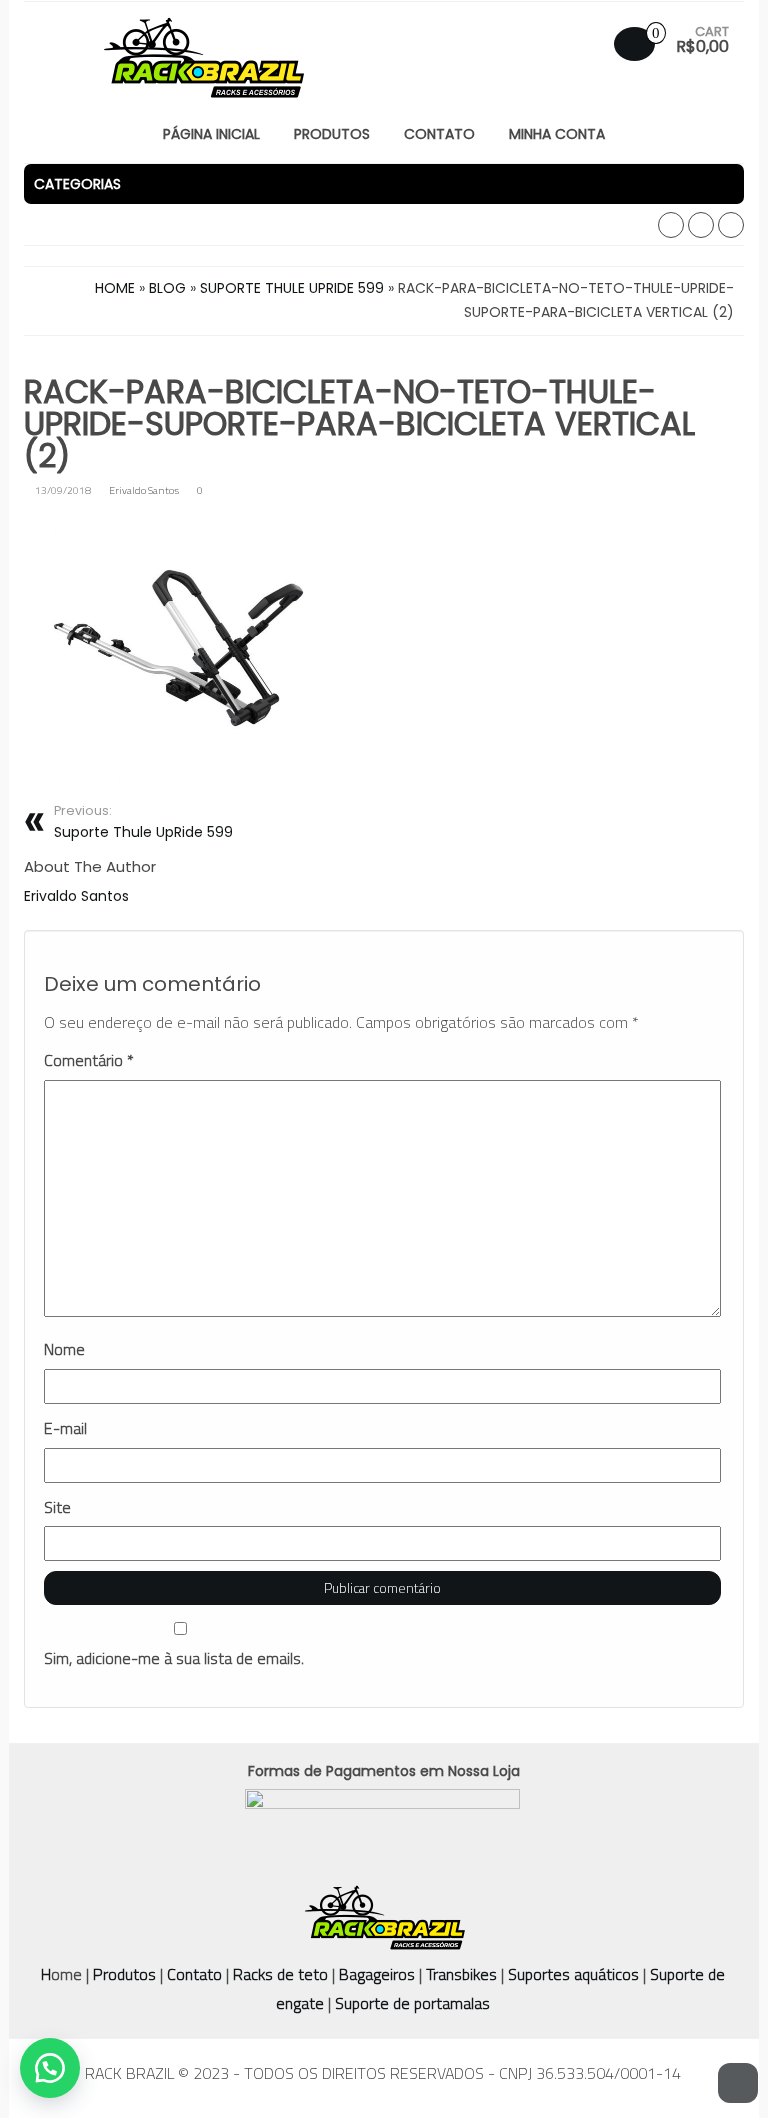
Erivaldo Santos (144, 490)
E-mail (65, 1428)
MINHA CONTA (557, 134)
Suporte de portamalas (410, 2003)
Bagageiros (377, 1974)
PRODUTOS (332, 134)
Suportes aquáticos (573, 1974)
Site (57, 1507)
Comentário (89, 1060)
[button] (384, 184)
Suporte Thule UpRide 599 (143, 822)
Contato (194, 1974)
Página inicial (211, 134)
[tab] (384, 184)
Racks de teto (280, 1974)
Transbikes (461, 1974)
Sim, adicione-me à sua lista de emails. (174, 1658)
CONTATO (439, 134)
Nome (64, 1349)
